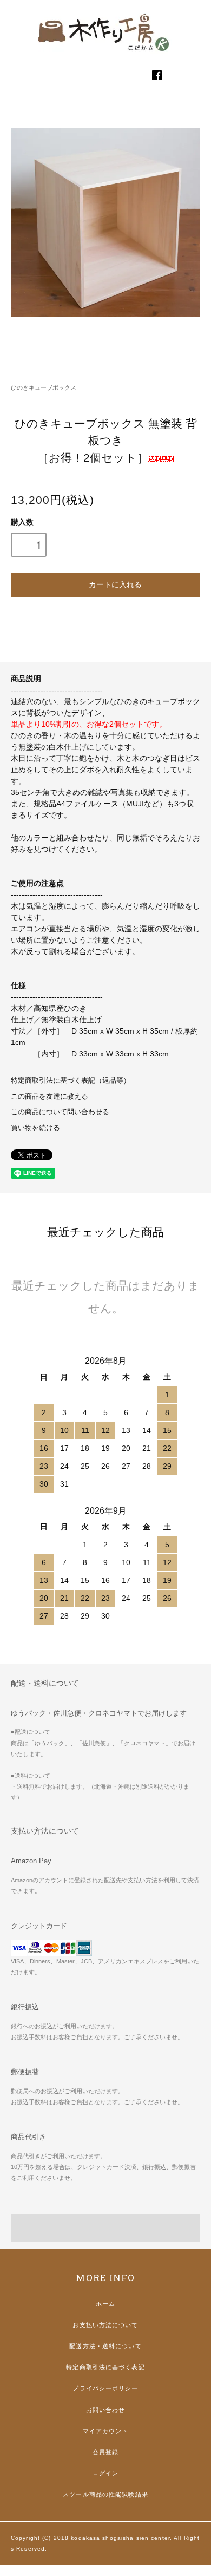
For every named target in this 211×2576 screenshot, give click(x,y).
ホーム (105, 2304)
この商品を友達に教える (50, 1096)
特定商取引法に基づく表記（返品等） (71, 1081)
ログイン (105, 2473)
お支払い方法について (105, 2325)
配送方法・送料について (105, 2346)
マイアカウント (106, 2431)
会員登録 (105, 2452)
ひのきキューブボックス (44, 387)
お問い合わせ (106, 2410)
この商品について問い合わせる (60, 1112)
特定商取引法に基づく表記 (105, 2367)
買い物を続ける (35, 1128)
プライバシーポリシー (105, 2388)
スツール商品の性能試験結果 (105, 2494)
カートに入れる (115, 584)
